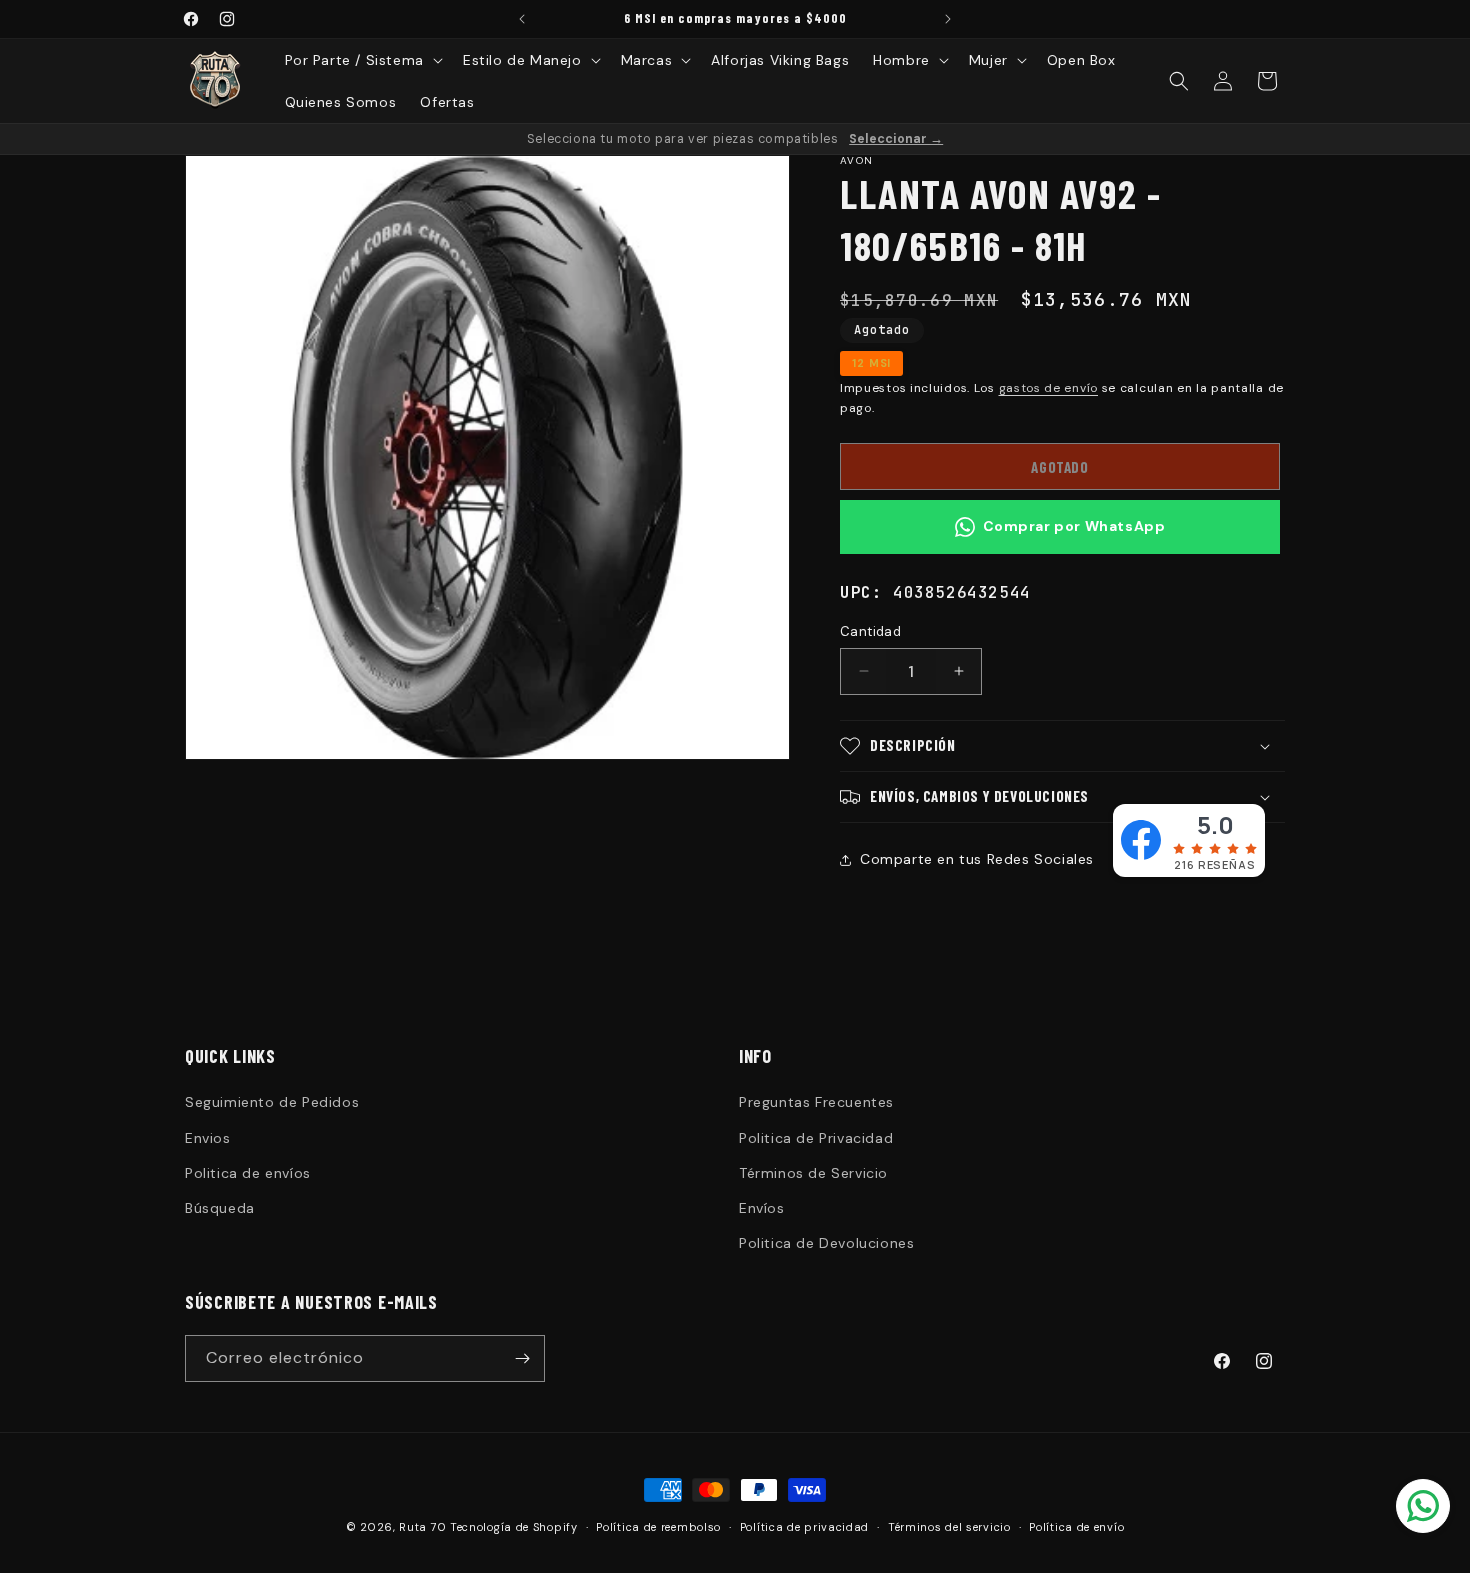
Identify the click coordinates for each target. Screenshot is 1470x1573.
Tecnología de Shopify (514, 1527)
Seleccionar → (896, 139)
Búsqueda (220, 1208)
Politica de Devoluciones (826, 1243)
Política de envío (1076, 1527)
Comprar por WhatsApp (1074, 526)
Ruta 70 (422, 1527)
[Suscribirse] (522, 1358)
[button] (362, 60)
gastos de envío (1049, 388)
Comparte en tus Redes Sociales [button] (977, 859)
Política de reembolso (658, 1527)
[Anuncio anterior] (522, 19)
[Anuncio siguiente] (948, 19)
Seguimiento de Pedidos (272, 1102)
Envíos (762, 1208)
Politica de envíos (248, 1173)
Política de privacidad (804, 1527)
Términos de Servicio (813, 1173)
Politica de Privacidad (816, 1138)
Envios (208, 1138)
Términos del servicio (949, 1527)
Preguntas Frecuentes (816, 1102)
